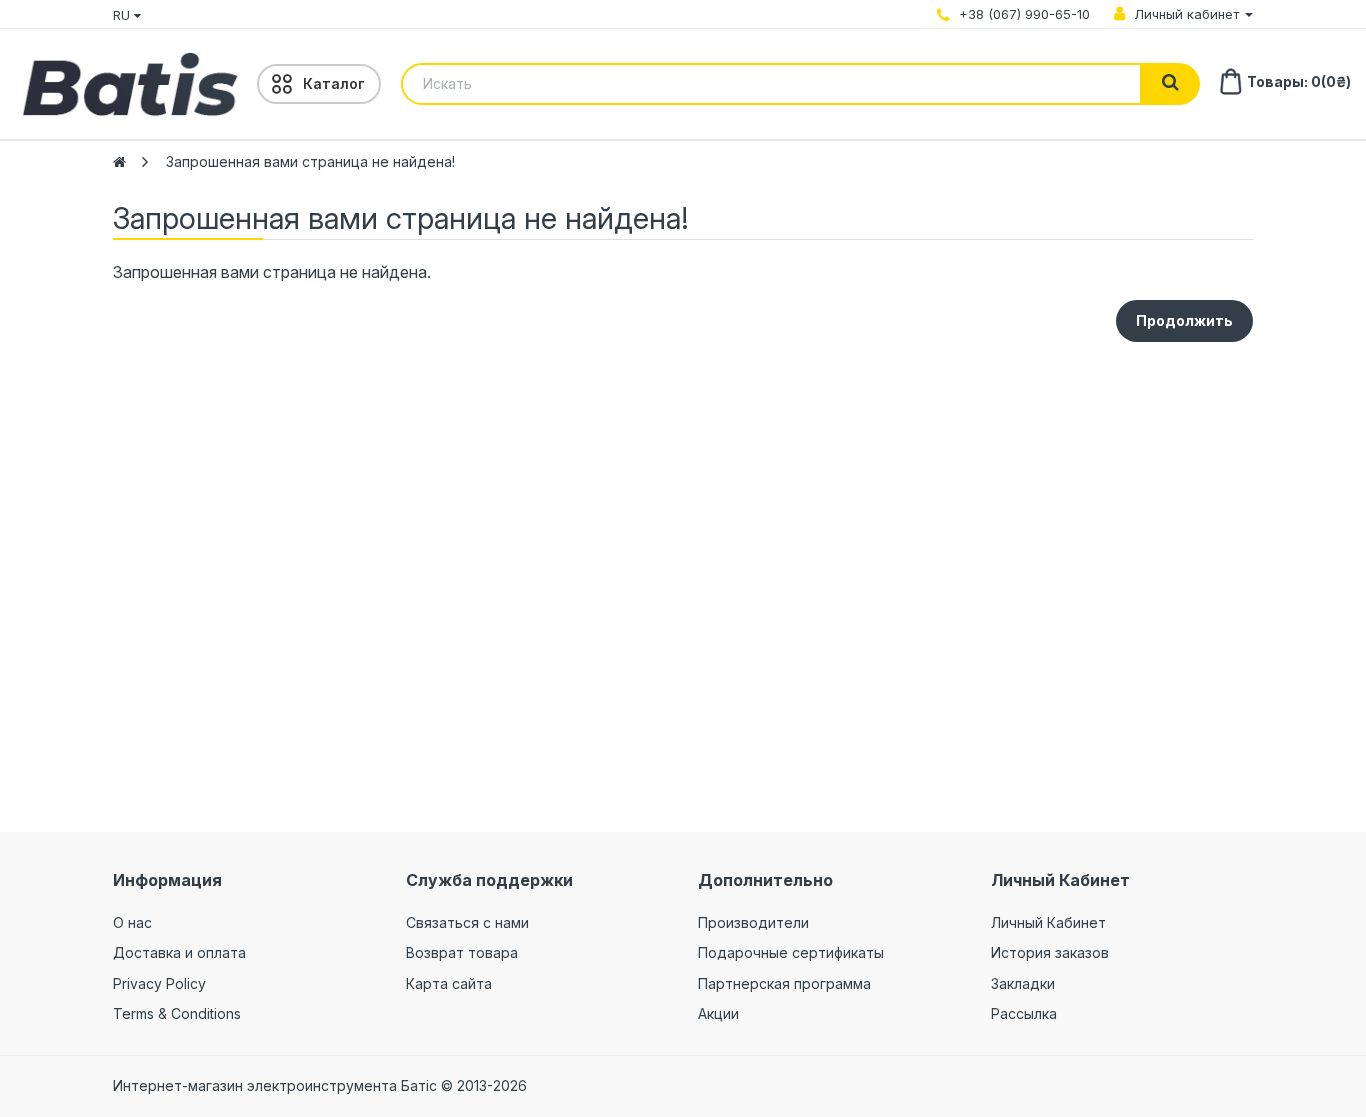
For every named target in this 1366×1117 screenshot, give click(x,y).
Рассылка (1024, 1013)
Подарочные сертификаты (791, 952)
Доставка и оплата (179, 952)
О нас (132, 922)
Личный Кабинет (1048, 922)
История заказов (1050, 952)
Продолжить (1184, 320)
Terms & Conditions (177, 1013)
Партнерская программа (784, 983)
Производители (753, 922)
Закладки (1023, 983)
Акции (718, 1013)
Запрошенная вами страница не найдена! (310, 161)
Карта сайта (449, 983)
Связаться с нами (467, 922)
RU (123, 15)
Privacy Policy (159, 983)
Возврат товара (462, 952)
